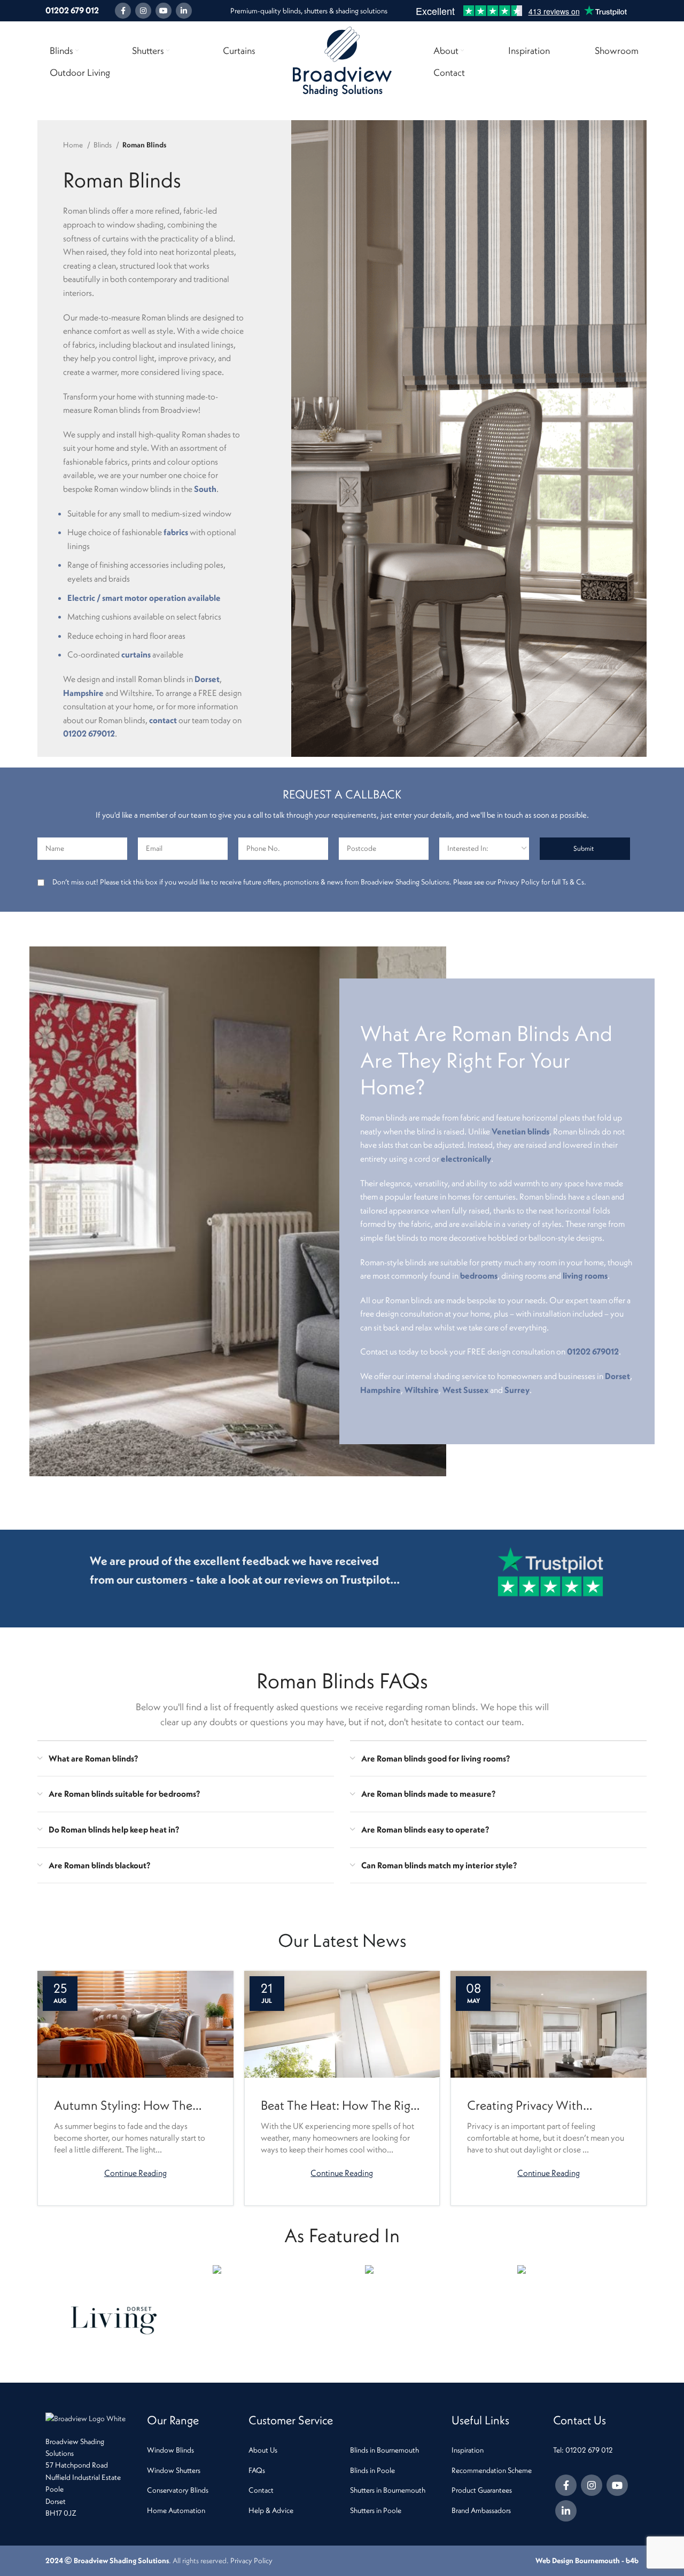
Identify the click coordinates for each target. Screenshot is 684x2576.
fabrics (176, 532)
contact (163, 720)
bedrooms (479, 1275)
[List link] (190, 2450)
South (205, 489)
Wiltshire (422, 1390)
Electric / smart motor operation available (144, 598)
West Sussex (465, 1390)
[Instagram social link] (143, 11)
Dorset (207, 679)
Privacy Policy (251, 2561)
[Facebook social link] (123, 11)
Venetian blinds (520, 1131)
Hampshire (83, 693)
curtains (136, 654)
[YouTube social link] (164, 11)
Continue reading (135, 2172)
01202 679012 (89, 733)
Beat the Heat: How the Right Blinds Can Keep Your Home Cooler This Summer (341, 2106)
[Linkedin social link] (184, 11)
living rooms (585, 1275)
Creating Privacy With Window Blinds (525, 2106)
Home (74, 145)
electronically (466, 1158)
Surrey (517, 1390)
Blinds (103, 145)
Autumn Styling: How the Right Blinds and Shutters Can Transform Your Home (134, 2106)
